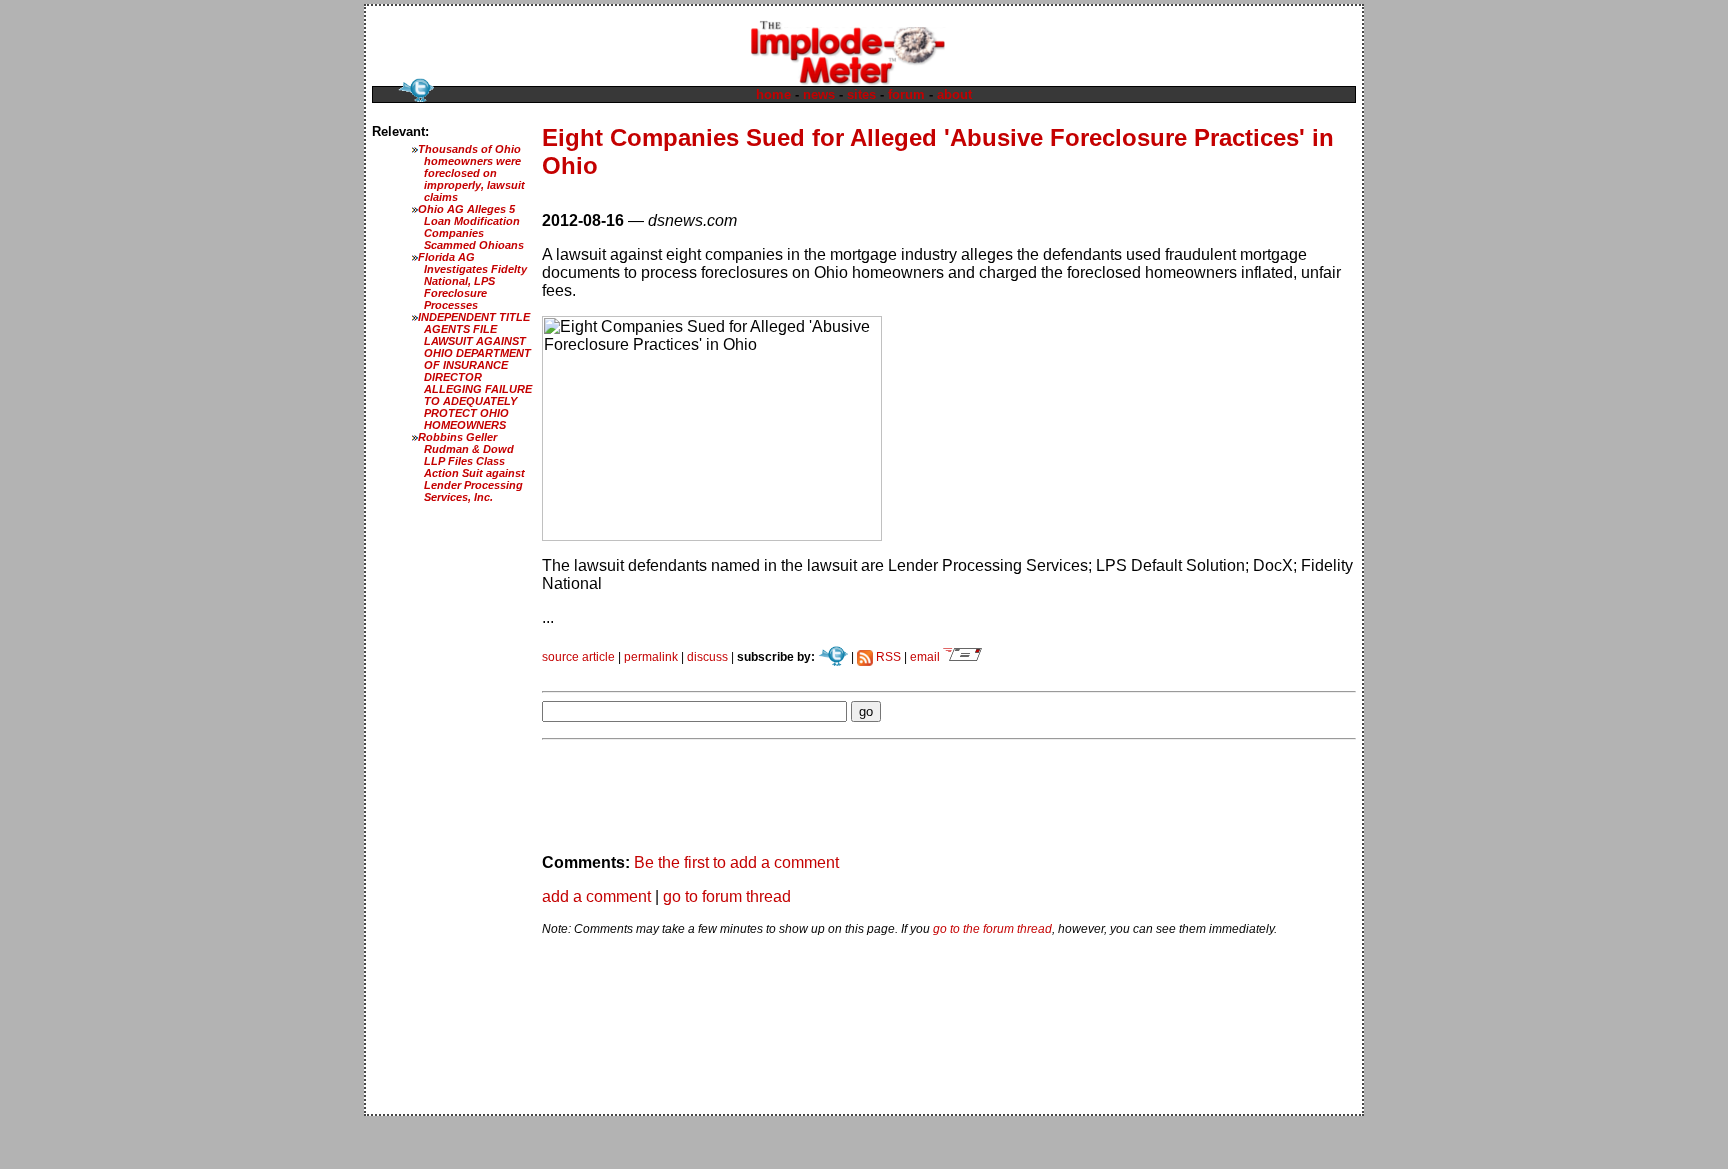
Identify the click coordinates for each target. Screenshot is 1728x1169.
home (773, 94)
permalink (651, 657)
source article (578, 657)
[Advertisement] (776, 671)
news (819, 94)
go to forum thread (727, 896)
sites (861, 94)
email (926, 657)
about (954, 94)
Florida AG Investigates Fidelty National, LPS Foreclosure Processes (472, 281)
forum (906, 94)
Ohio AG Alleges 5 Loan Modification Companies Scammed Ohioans (471, 227)
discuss (707, 657)
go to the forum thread (992, 929)
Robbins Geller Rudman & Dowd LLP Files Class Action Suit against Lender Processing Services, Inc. (471, 467)
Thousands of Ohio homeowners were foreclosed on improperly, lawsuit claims (471, 173)
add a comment (596, 896)
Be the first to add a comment (736, 862)
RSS (887, 657)
